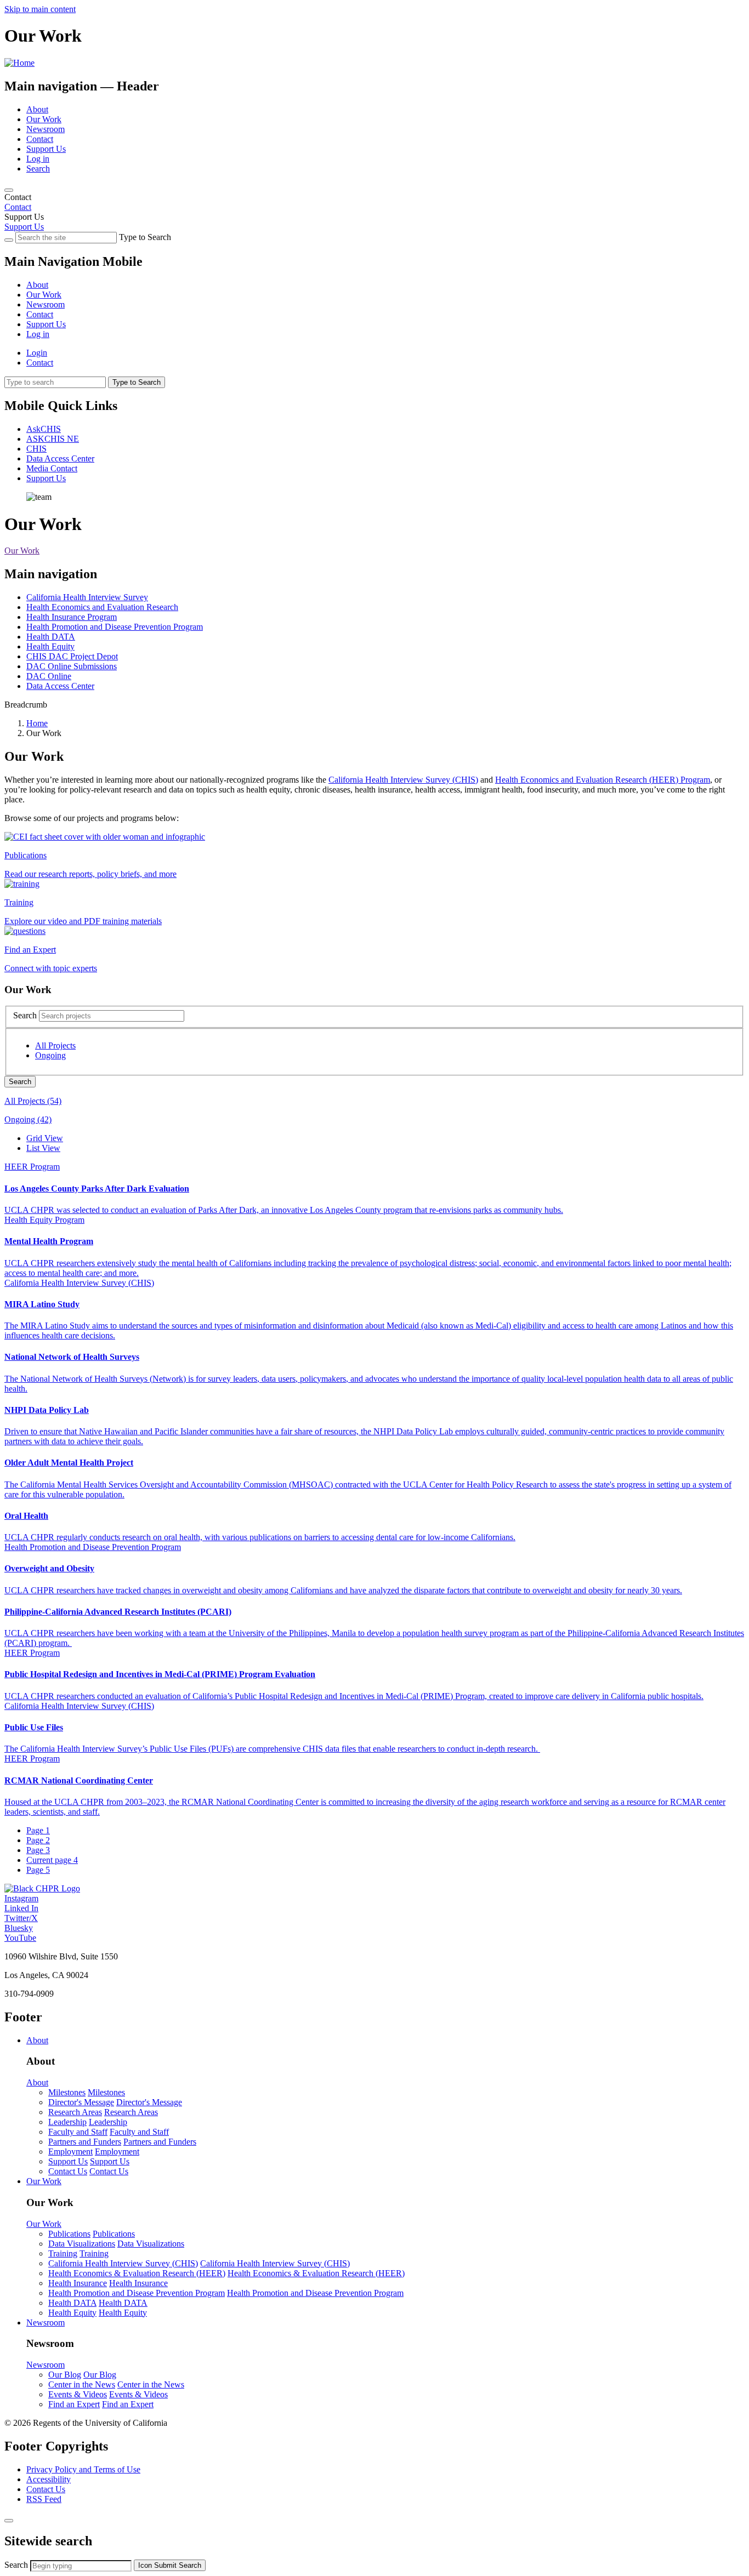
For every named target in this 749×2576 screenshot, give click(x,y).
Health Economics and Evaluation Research (102, 607)
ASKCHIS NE (53, 439)
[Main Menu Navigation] (9, 190)
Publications (69, 2234)
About (37, 109)
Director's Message (81, 2102)
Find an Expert (74, 2404)
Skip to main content (40, 9)
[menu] (374, 300)
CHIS (36, 449)
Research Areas (75, 2112)
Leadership (67, 2122)
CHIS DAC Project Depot (72, 656)
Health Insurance (78, 2283)
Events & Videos (78, 2394)
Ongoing (50, 1055)
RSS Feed (44, 2499)
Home (37, 723)
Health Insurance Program (72, 617)
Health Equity (50, 646)
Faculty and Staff (78, 2132)
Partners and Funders (85, 2142)
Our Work (44, 119)
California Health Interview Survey (87, 597)
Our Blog (65, 2375)
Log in (38, 159)
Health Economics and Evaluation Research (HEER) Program (603, 780)
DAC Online (49, 676)
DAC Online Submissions (72, 666)
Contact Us (68, 2171)
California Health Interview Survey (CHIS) (403, 780)
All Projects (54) (33, 1101)
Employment (70, 2152)
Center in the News (82, 2384)
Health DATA (51, 637)
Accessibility (49, 2479)
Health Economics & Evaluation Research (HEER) (137, 2273)
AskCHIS (44, 429)
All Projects (55, 1045)
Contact (40, 139)
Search (38, 169)
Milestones (67, 2092)
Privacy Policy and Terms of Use (83, 2469)
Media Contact (52, 468)
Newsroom (46, 129)
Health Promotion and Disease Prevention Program (115, 627)
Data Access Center (60, 458)
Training (63, 2253)
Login (37, 353)
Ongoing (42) (28, 1119)
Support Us (46, 149)
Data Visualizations (82, 2244)
